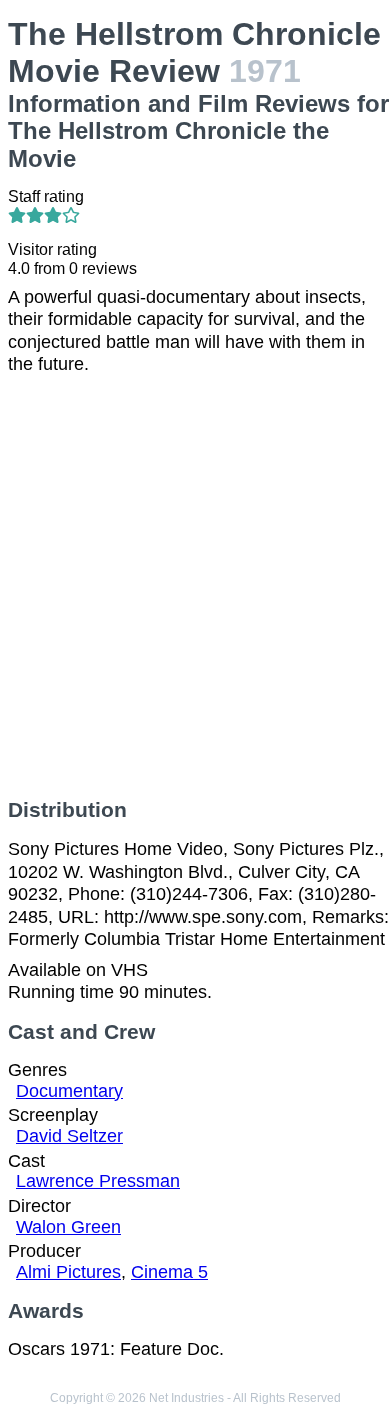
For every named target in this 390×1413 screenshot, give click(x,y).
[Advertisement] (195, 587)
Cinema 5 (169, 1272)
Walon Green (68, 1227)
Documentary (69, 1091)
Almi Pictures (68, 1272)
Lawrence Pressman (98, 1181)
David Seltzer (69, 1136)
